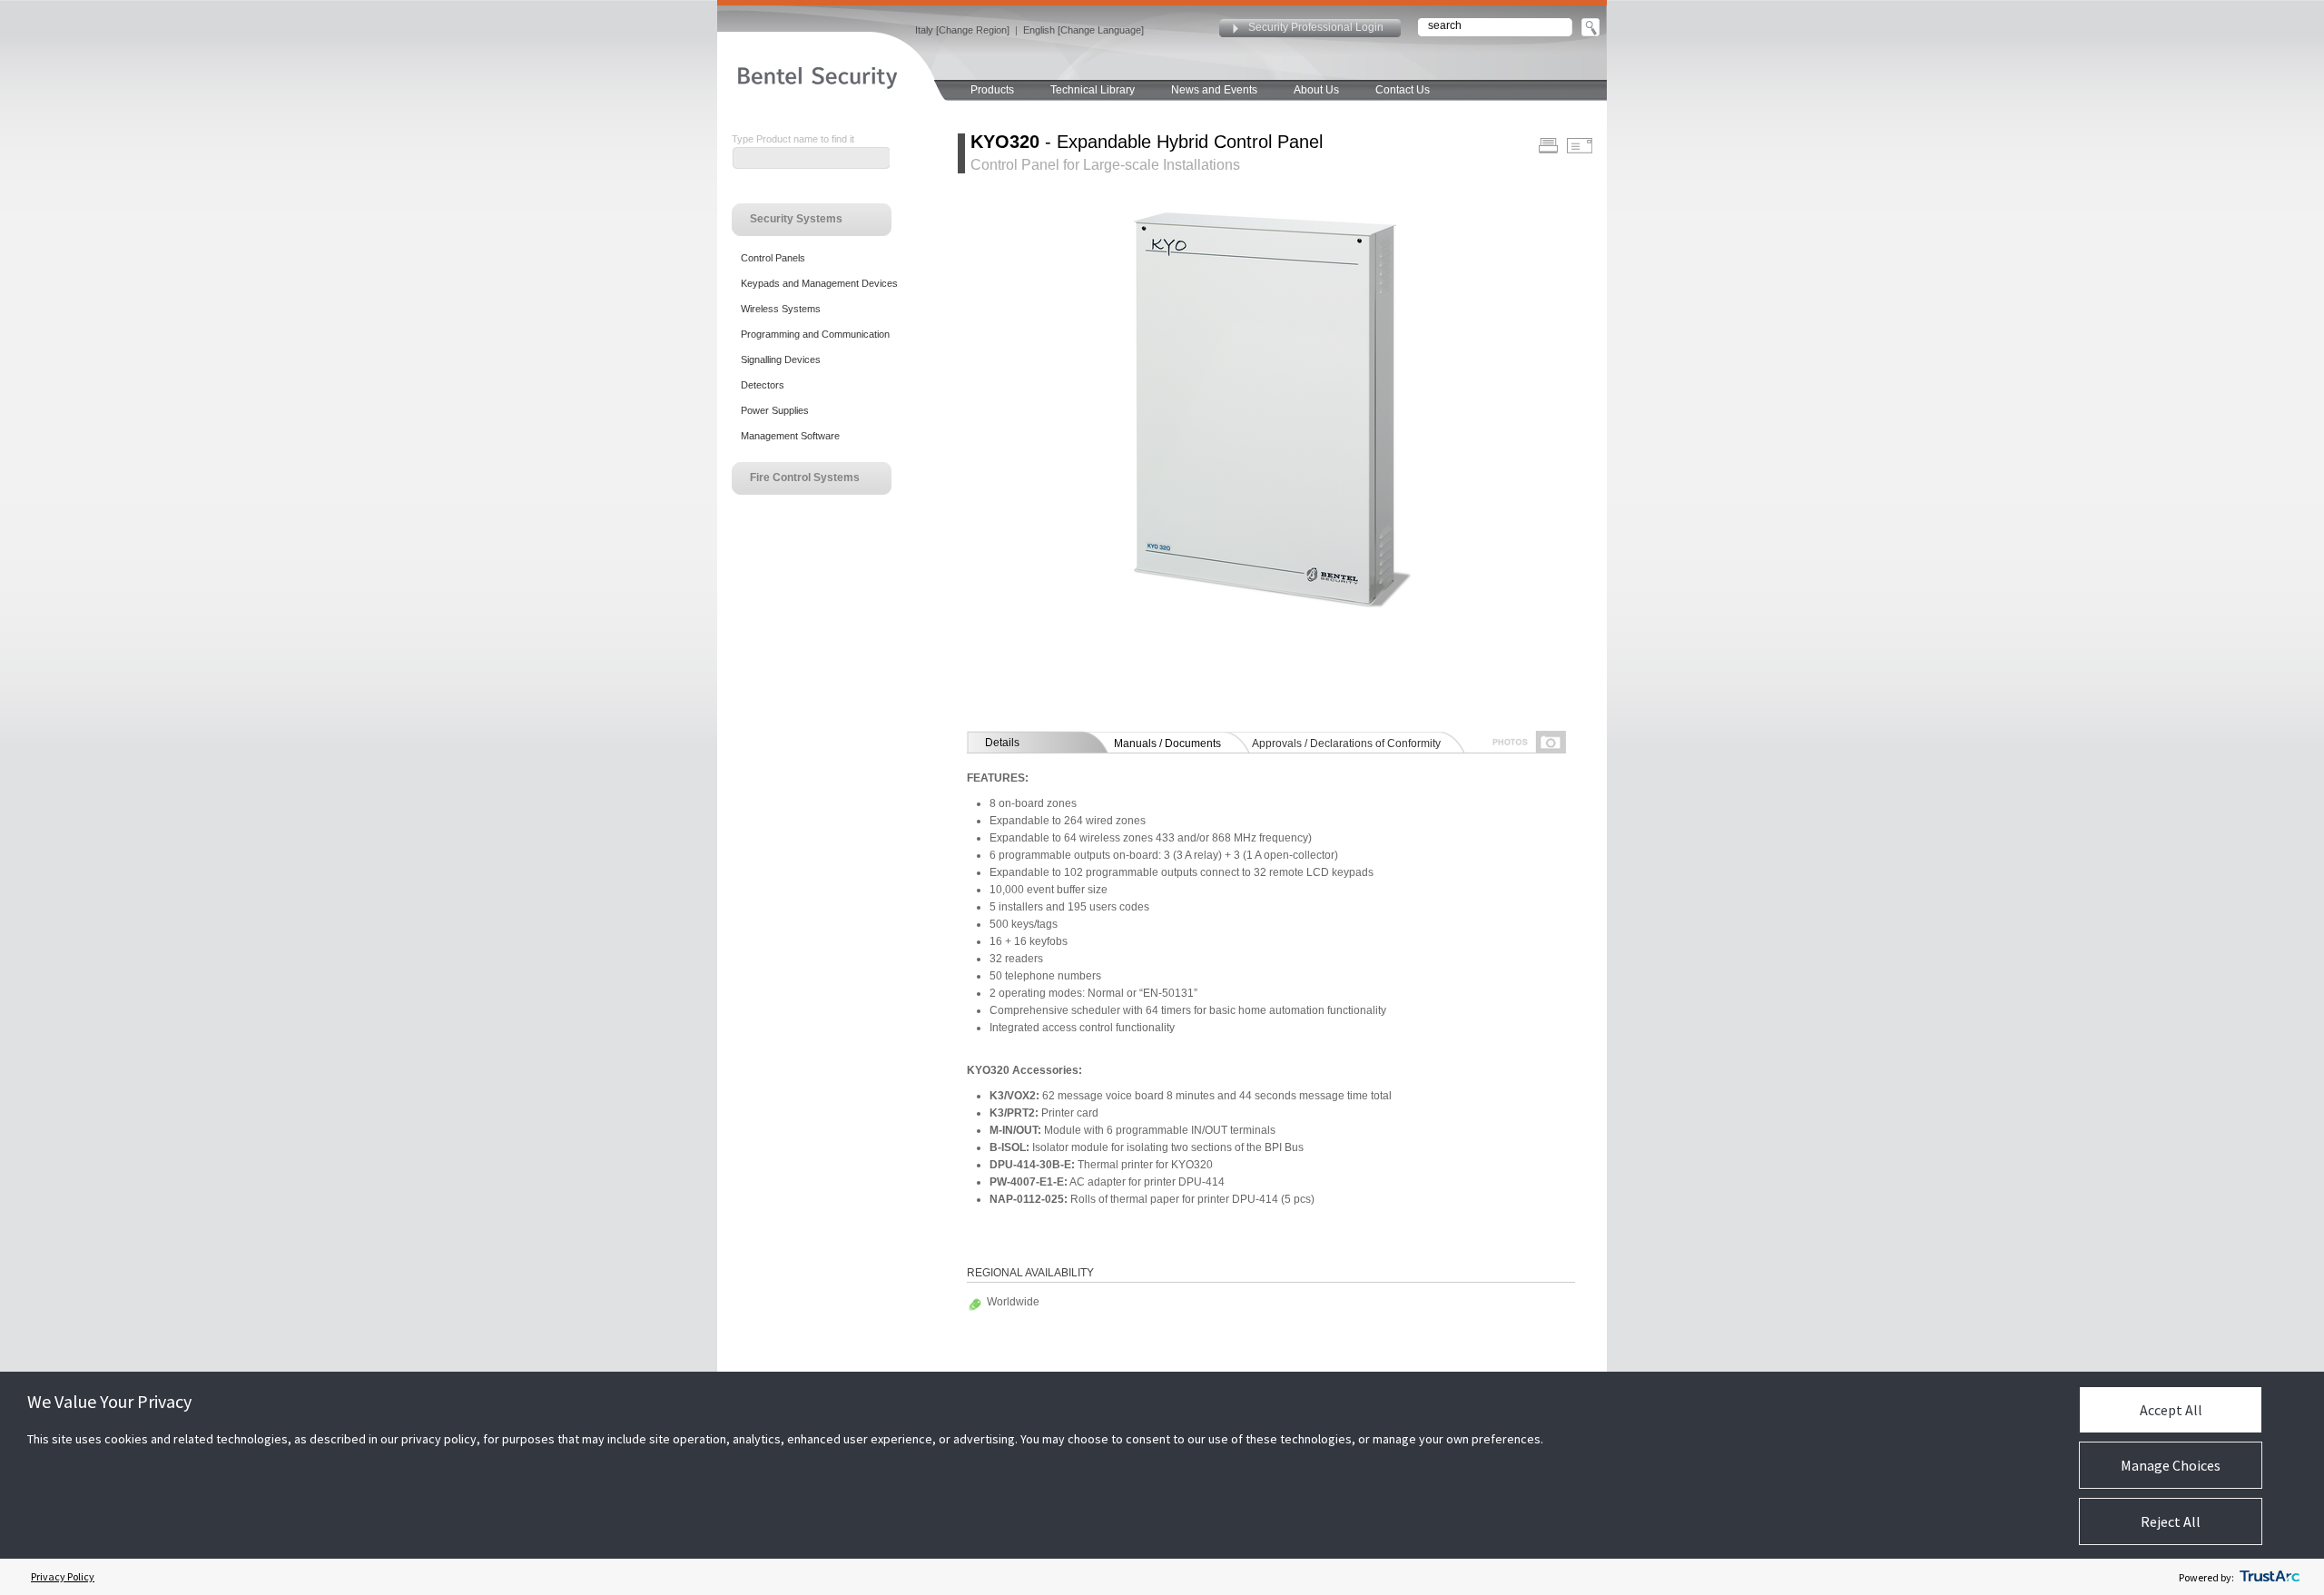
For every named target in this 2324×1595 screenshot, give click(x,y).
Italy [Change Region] (962, 30)
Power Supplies (775, 410)
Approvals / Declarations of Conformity (1346, 743)
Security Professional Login (1316, 27)
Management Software (790, 436)
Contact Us (1403, 90)
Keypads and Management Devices (819, 283)
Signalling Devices (781, 359)
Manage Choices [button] (2171, 1465)
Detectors (763, 385)
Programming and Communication (815, 334)
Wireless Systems (781, 309)
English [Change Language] (1083, 30)
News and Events (1214, 90)
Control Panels (773, 258)
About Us (1316, 90)
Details (1002, 743)
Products (992, 90)
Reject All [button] (2171, 1521)
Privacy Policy (63, 1576)
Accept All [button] (2171, 1410)
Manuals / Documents (1167, 743)
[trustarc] (2270, 1577)
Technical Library (1093, 90)
